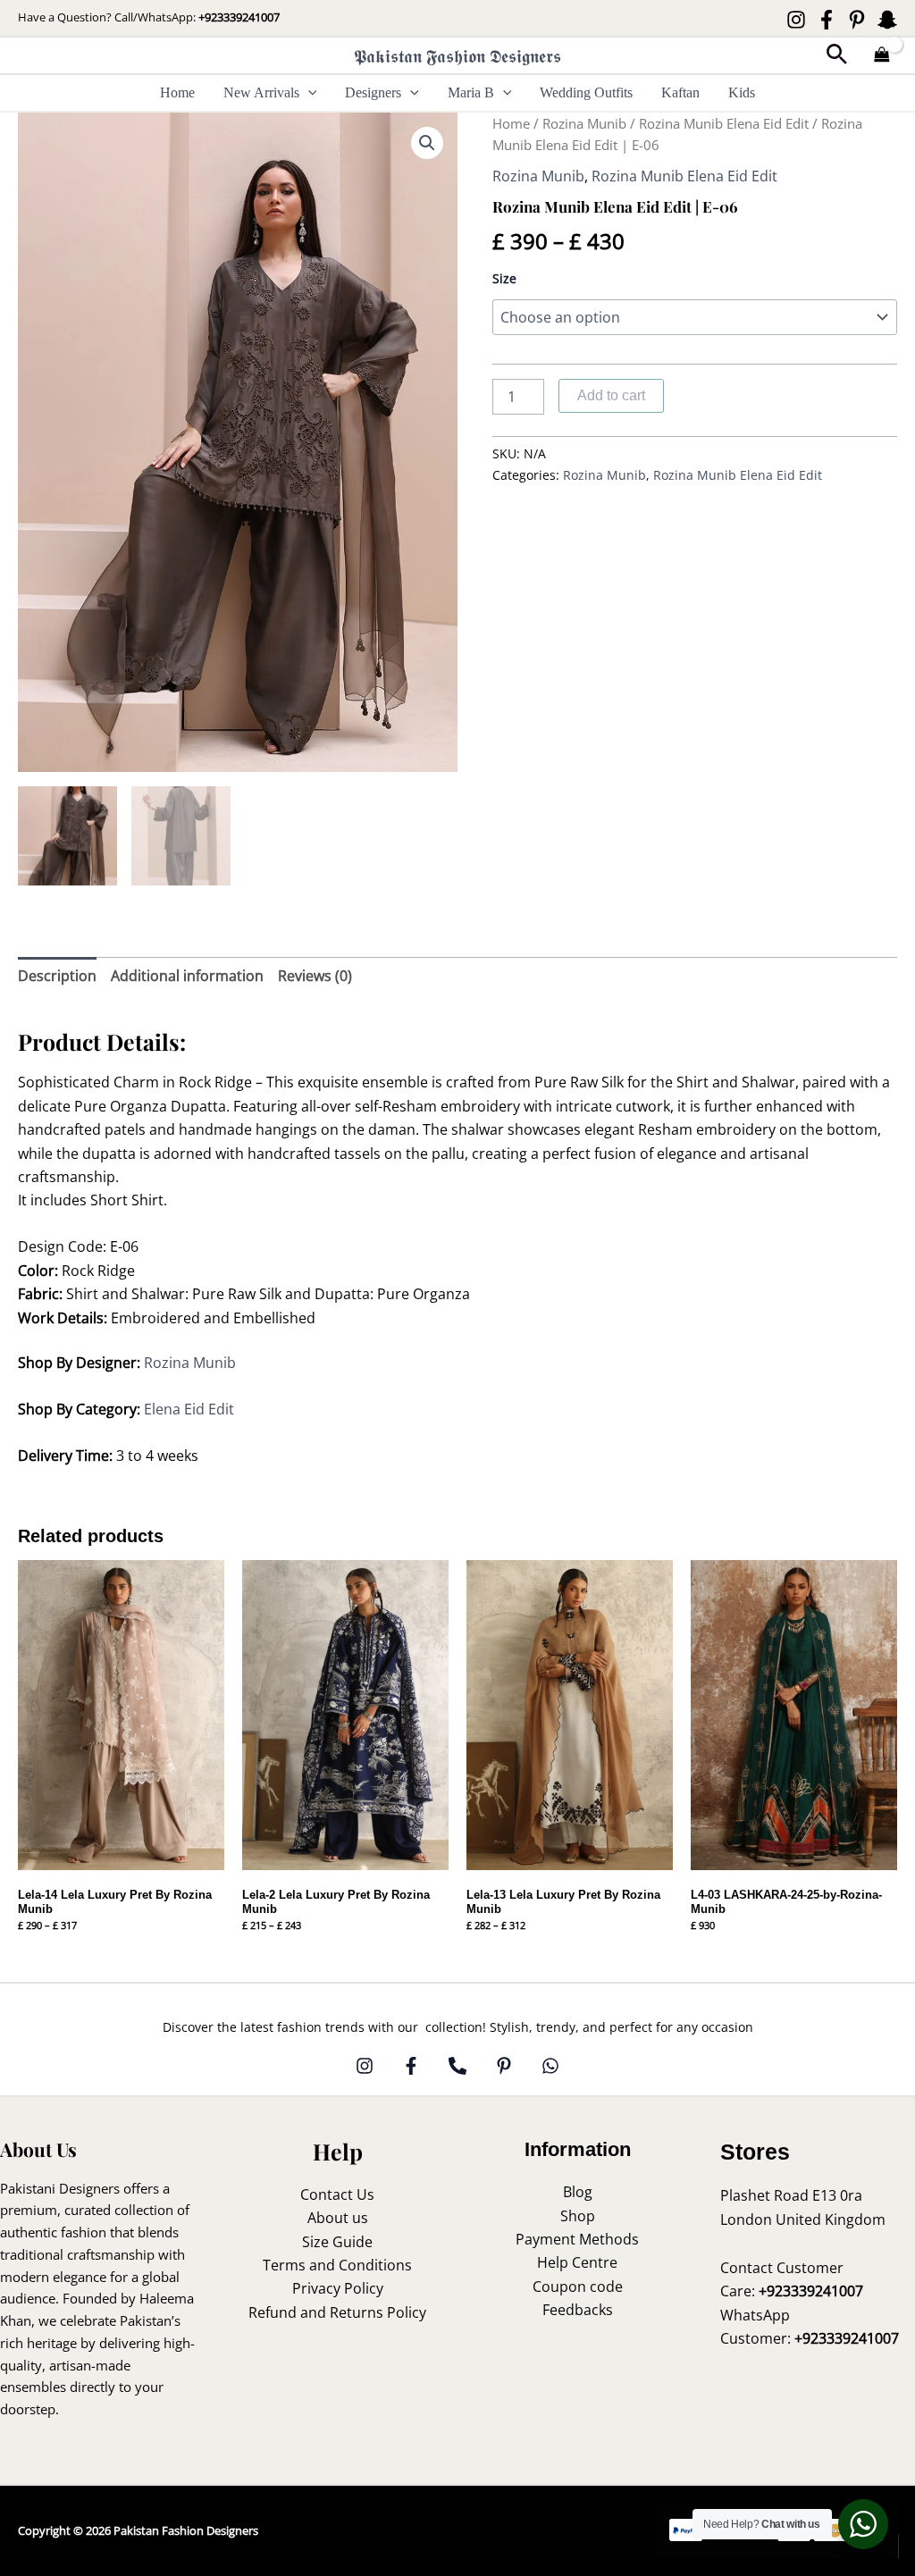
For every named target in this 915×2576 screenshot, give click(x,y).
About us (338, 2218)
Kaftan (680, 92)
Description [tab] (57, 976)
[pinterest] (504, 2066)
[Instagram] (796, 20)
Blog (578, 2192)
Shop (578, 2216)
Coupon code (578, 2287)
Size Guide (337, 2242)
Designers (373, 92)
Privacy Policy (338, 2288)
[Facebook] (827, 20)
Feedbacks (578, 2310)
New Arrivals (261, 92)
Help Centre (577, 2262)
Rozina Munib (584, 123)
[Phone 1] (457, 2066)
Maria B (471, 92)
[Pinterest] (857, 20)
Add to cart (611, 395)
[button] (837, 56)
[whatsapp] (550, 2066)
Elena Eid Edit (189, 1409)
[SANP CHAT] (887, 20)
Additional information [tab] (187, 976)
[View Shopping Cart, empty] (882, 56)
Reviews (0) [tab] (315, 976)
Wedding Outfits (586, 92)
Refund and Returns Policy (337, 2312)
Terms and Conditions (337, 2265)
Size (504, 278)
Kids (742, 92)
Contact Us (337, 2194)
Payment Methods (577, 2239)
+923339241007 (239, 17)
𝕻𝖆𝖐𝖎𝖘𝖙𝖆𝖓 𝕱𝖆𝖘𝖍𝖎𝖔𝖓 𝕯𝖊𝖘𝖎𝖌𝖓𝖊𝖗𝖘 (457, 56)
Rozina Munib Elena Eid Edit (724, 123)
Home (177, 92)
